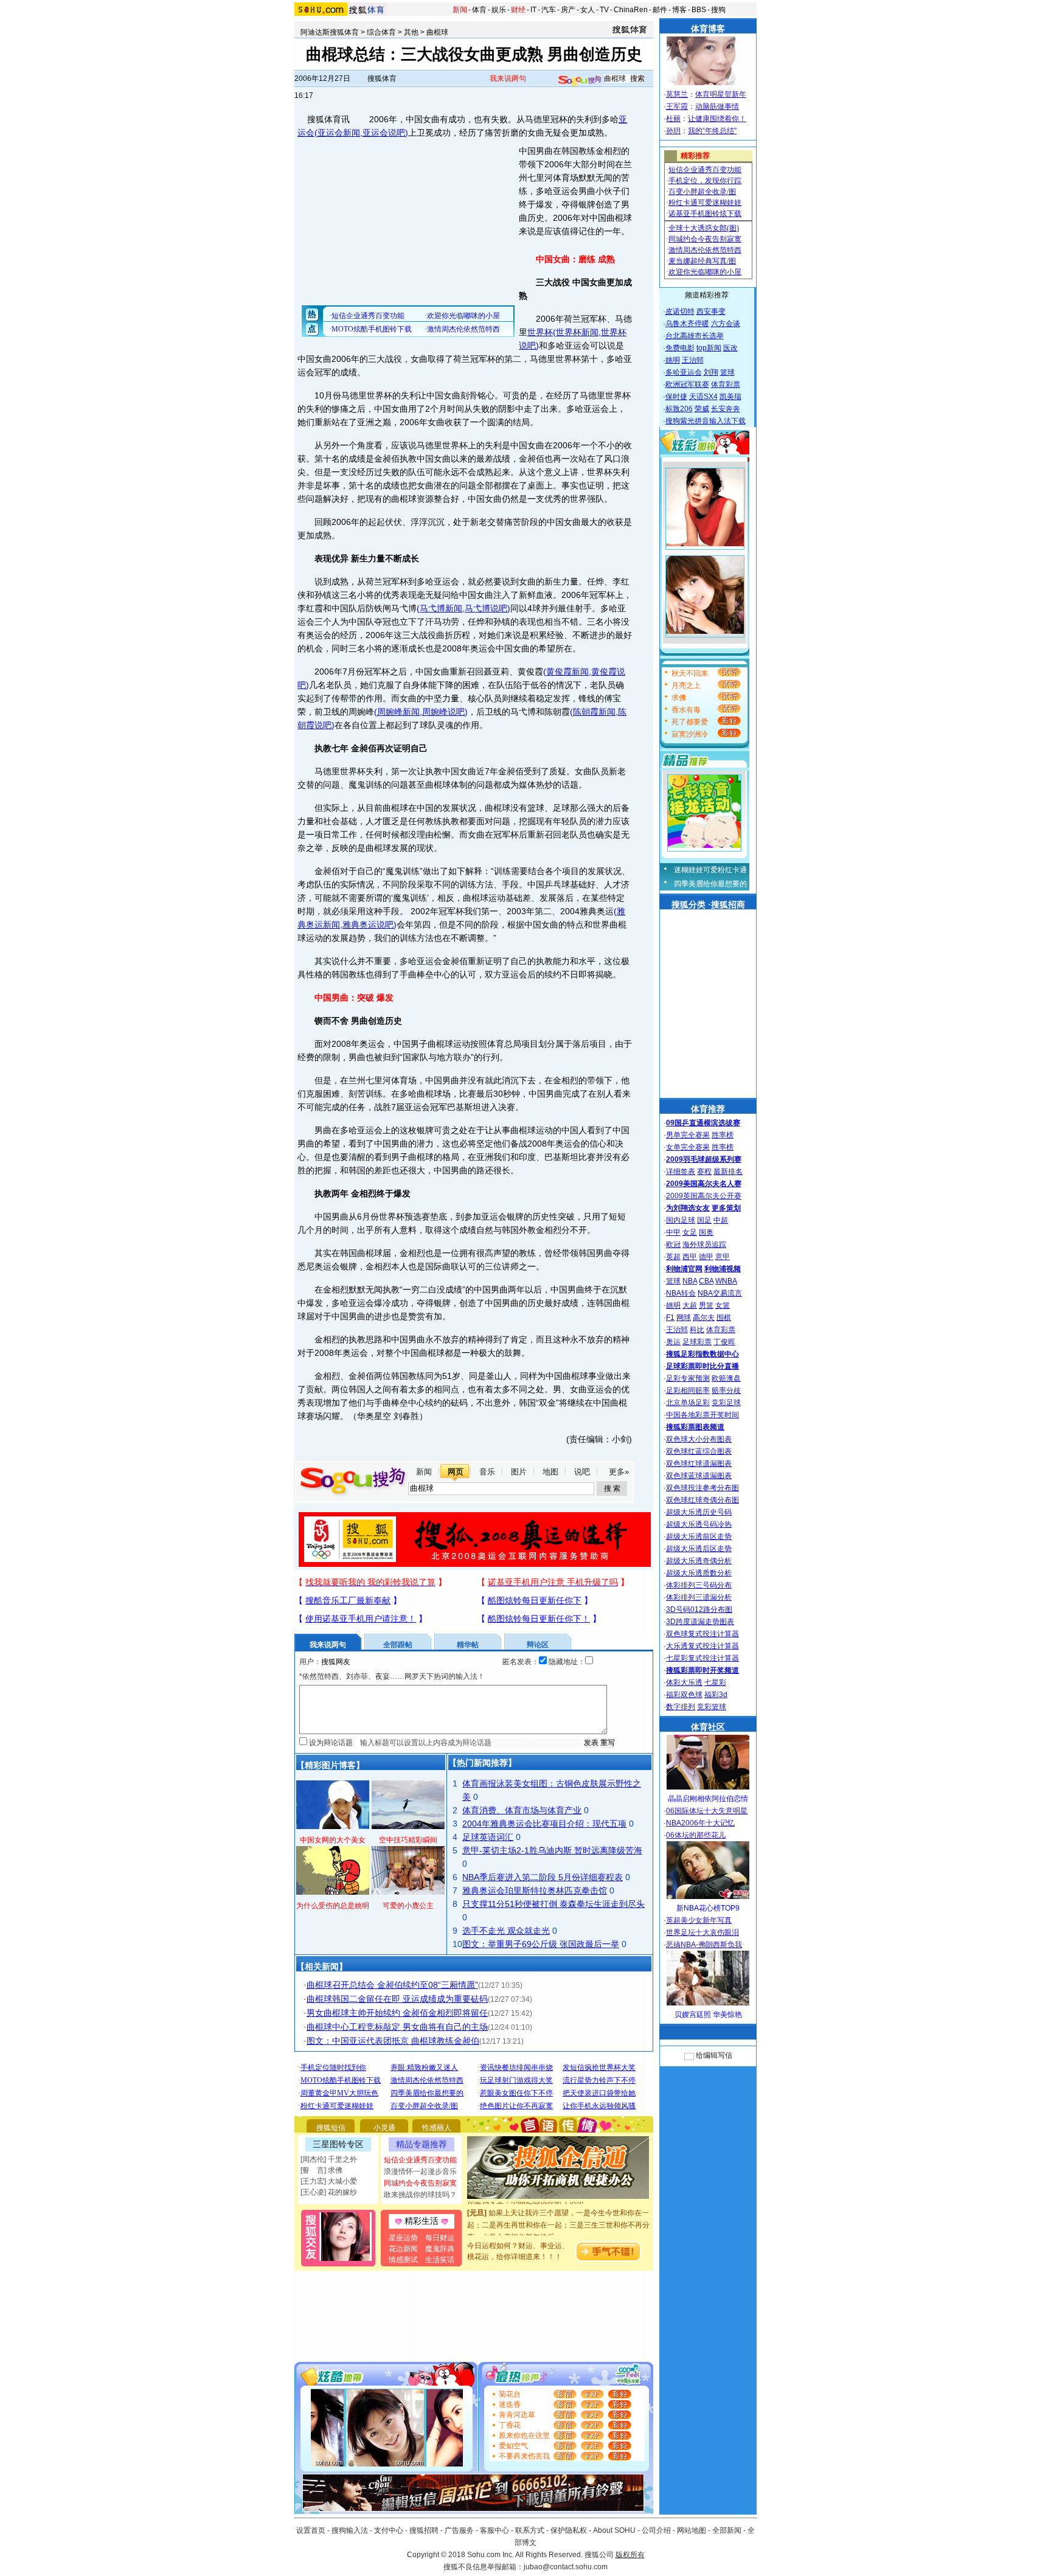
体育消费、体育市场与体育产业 (522, 1810)
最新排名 (728, 1172)
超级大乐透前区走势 (699, 1536)
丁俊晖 (724, 1342)
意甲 (723, 1257)
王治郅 (693, 360)
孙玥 (673, 131)
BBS (699, 10)
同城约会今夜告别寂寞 (420, 2183)
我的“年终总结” (712, 131)
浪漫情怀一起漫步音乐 (420, 2172)
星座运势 (403, 2238)
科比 (697, 1330)
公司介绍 (656, 2530)
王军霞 (677, 106)
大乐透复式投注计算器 (702, 1646)
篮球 (727, 372)
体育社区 (708, 1727)
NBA (690, 1281)
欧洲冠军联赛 (687, 384)
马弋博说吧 (486, 608)
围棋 (724, 1318)
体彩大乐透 (684, 1682)
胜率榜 (723, 1135)
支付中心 (389, 2530)
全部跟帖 (398, 1645)
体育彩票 (726, 384)
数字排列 (681, 1707)
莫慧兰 (677, 94)
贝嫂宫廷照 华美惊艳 (708, 2015)
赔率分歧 (726, 1390)
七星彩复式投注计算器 (702, 1658)
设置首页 (311, 2530)
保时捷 (676, 397)
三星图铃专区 (338, 2144)
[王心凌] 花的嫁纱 (329, 2192)
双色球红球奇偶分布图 (702, 1500)
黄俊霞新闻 (567, 672)
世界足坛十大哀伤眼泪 (702, 1932)
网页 (456, 1472)
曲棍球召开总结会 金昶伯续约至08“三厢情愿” (392, 1985)
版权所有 (630, 2555)
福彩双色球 (684, 1695)
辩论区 (538, 1645)
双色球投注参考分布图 (702, 1488)
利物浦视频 (723, 1269)
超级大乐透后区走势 (699, 1549)
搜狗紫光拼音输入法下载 (706, 421)
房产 (568, 10)
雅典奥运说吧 (368, 925)
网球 (684, 1318)
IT (533, 10)
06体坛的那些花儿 (696, 1835)
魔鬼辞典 (440, 2249)
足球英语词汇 (488, 1837)
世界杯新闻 (577, 332)
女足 (690, 1232)
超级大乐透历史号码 (699, 1512)
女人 (588, 10)
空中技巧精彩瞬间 (408, 1840)
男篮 (706, 1305)
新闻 (460, 10)
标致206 (679, 409)
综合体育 (381, 32)
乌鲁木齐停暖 (687, 324)
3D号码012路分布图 (699, 1609)
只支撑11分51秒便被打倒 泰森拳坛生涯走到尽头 (553, 1904)
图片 (519, 1472)
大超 (690, 1305)
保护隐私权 (569, 2530)
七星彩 (715, 1682)
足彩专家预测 (688, 1378)
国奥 (706, 1232)
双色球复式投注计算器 (702, 1634)
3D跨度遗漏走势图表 (700, 1622)
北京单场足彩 (688, 1403)
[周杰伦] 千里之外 (329, 2159)
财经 (518, 10)
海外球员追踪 (704, 1245)
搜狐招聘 (424, 2530)
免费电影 (680, 348)
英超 (673, 1257)
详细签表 (681, 1172)
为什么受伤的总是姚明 (333, 1906)
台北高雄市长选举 (695, 336)
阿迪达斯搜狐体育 (330, 32)
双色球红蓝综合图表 (699, 1451)
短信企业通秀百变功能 (420, 2160)
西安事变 (711, 311)
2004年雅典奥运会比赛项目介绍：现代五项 (544, 1824)
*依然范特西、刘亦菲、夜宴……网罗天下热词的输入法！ (392, 1676)
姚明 (673, 360)
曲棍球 (437, 32)
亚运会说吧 (384, 133)
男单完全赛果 (688, 1135)
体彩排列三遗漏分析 (699, 1597)
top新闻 (709, 348)
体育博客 (708, 29)
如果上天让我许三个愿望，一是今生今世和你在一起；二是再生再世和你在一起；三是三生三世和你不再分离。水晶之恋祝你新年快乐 (558, 2209)
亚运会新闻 (339, 133)
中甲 (673, 1232)
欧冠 (673, 1245)
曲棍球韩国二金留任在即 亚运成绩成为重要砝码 (397, 1999)
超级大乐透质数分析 (699, 1573)
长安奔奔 (726, 409)
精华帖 (468, 1645)
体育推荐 (708, 1109)
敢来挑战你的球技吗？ (420, 2195)
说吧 (582, 1472)
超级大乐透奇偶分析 (699, 1561)
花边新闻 (403, 2249)
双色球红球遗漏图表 (699, 1463)
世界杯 (540, 332)
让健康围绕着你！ (717, 119)
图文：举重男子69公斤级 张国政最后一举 (541, 1944)
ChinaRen (631, 10)
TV (604, 10)
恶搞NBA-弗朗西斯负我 (704, 1945)
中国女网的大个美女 (333, 1840)
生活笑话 (440, 2260)
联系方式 (530, 2530)
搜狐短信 (331, 2128)
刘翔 (711, 372)
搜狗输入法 (350, 2530)
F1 (670, 1318)
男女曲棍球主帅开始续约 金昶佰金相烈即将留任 (397, 2013)
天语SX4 (703, 397)
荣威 (702, 409)
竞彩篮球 (712, 1707)
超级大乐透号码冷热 (699, 1524)
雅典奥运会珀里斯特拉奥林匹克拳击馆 (535, 1890)
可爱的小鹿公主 (408, 1906)
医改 (730, 348)
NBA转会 (681, 1293)
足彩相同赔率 (688, 1390)
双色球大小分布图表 (699, 1439)
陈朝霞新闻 (594, 712)
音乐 (487, 1472)
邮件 (660, 10)
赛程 (704, 1172)
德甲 (706, 1257)
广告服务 (459, 2530)
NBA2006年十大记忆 (700, 1823)
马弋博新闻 (441, 608)
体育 (479, 10)
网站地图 (692, 2530)
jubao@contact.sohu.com (566, 2567)
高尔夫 (704, 1318)
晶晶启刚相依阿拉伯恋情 (708, 1799)
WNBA (726, 1281)
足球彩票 (697, 1342)
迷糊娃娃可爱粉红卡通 (710, 870)
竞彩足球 (726, 1403)
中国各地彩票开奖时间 (702, 1415)
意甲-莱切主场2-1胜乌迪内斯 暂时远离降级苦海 (552, 1850)
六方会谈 (726, 324)
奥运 (673, 1342)
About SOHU (614, 2530)
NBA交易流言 (720, 1293)
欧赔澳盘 (726, 1378)
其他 (411, 32)
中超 (721, 1220)
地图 (550, 1472)
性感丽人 (437, 2128)
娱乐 (499, 10)
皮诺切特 (680, 311)
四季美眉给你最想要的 (710, 884)
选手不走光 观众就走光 (506, 1931)
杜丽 (673, 119)
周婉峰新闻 (398, 712)
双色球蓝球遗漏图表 (699, 1476)
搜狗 (718, 10)
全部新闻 (727, 2530)
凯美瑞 (730, 397)
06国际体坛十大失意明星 (707, 1811)
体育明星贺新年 (721, 94)
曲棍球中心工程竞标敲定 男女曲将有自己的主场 (397, 2027)
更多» (619, 1472)
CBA (706, 1281)
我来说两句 (508, 78)
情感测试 (403, 2260)
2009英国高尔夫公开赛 (704, 1196)
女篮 (723, 1305)
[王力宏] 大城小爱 (329, 2181)
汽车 (549, 10)
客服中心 (494, 2530)
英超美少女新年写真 (699, 1920)
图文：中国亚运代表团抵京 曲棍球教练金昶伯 (393, 2041)
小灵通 (384, 2128)
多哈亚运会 (684, 372)
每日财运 (440, 2238)
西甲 (690, 1257)
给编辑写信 (714, 2055)
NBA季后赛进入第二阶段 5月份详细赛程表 (543, 1877)
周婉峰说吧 (443, 712)
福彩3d (716, 1695)
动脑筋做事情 (717, 106)
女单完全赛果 (688, 1147)
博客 (679, 10)
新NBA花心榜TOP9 (708, 1908)
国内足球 (681, 1220)
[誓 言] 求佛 (321, 2170)
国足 (704, 1220)
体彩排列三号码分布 (699, 1585)
